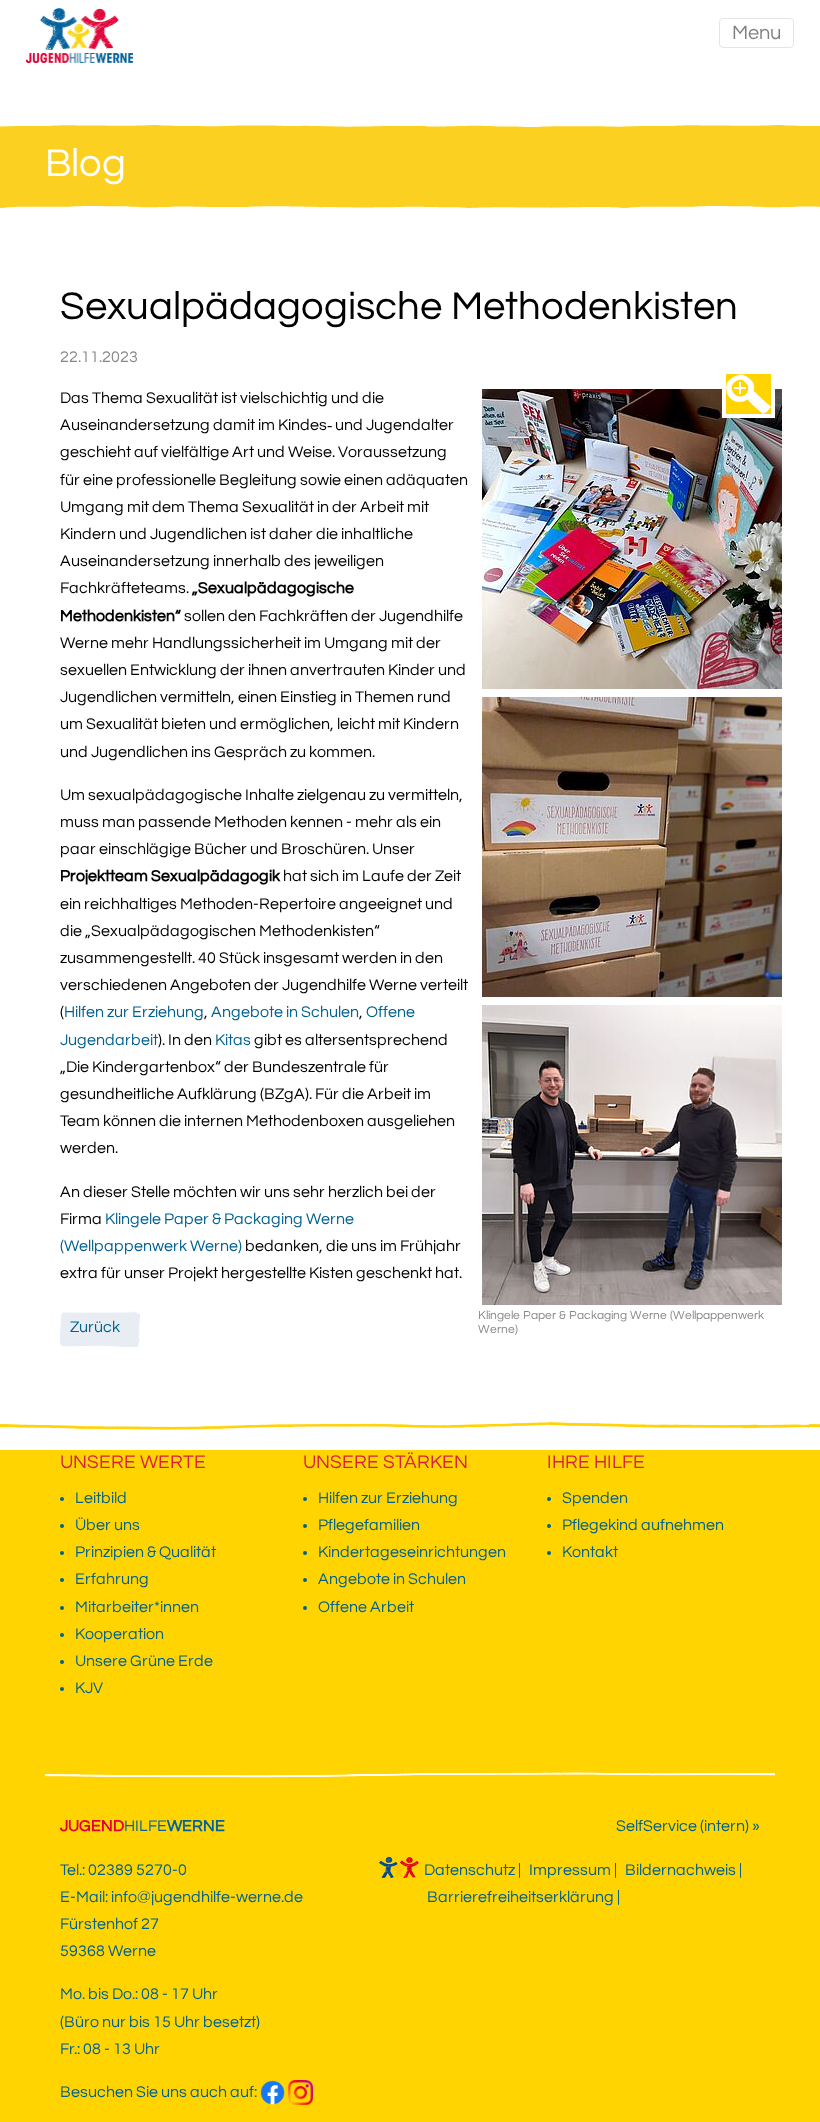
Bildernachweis (680, 1870)
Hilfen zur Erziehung (134, 1012)
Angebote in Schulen (285, 1012)
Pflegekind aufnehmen (643, 1525)
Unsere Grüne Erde (144, 1661)
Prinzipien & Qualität (145, 1552)
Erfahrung (112, 1579)
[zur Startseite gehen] (74, 33)
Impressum (570, 1870)
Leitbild (101, 1498)
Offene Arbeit (366, 1607)
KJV (89, 1688)
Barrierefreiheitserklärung (520, 1897)
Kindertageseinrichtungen (412, 1552)
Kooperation (119, 1634)
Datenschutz (469, 1870)
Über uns (107, 1525)
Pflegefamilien (369, 1525)
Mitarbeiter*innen (137, 1607)
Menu (756, 33)
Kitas (234, 1040)
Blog (85, 163)
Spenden (595, 1498)
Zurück (95, 1327)
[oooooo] (748, 394)
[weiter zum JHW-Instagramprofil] (300, 2092)
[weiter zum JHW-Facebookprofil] (272, 2092)
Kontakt (590, 1552)
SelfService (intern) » (688, 1826)
